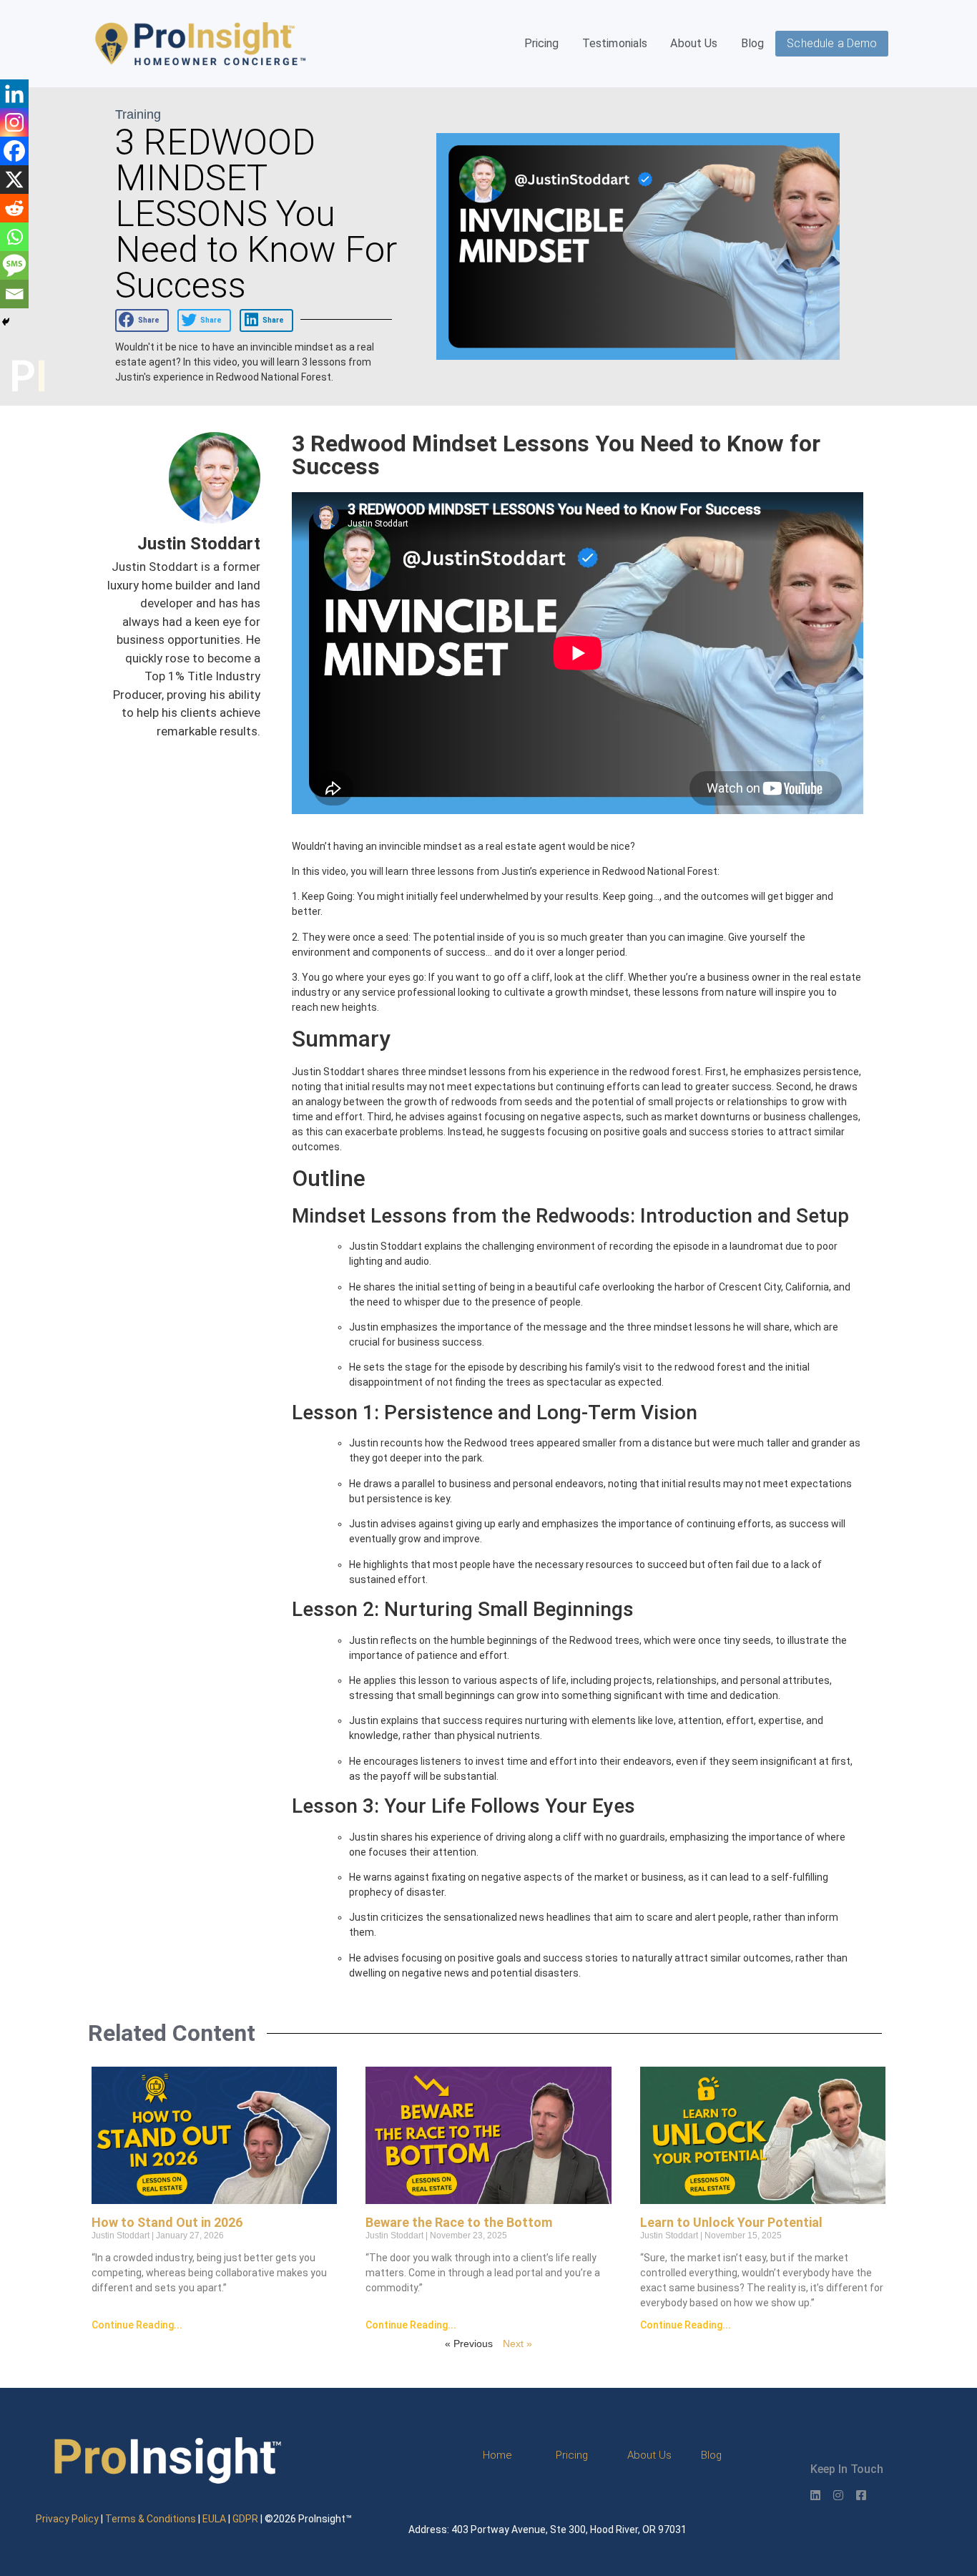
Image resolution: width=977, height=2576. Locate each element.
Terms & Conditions (151, 2519)
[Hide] (6, 322)
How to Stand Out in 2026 (167, 2222)
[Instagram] (14, 122)
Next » (517, 2344)
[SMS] (14, 265)
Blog (753, 43)
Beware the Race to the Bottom (459, 2222)
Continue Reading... (137, 2325)
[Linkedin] (14, 94)
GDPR (245, 2519)
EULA (214, 2519)
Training (138, 114)
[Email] (14, 294)
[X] (14, 180)
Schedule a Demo (832, 43)
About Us (694, 43)
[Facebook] (14, 151)
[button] (142, 320)
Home (497, 2455)
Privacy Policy (67, 2519)
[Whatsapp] (14, 237)
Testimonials (615, 43)
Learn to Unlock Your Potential (731, 2222)
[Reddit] (14, 208)
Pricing (542, 43)
